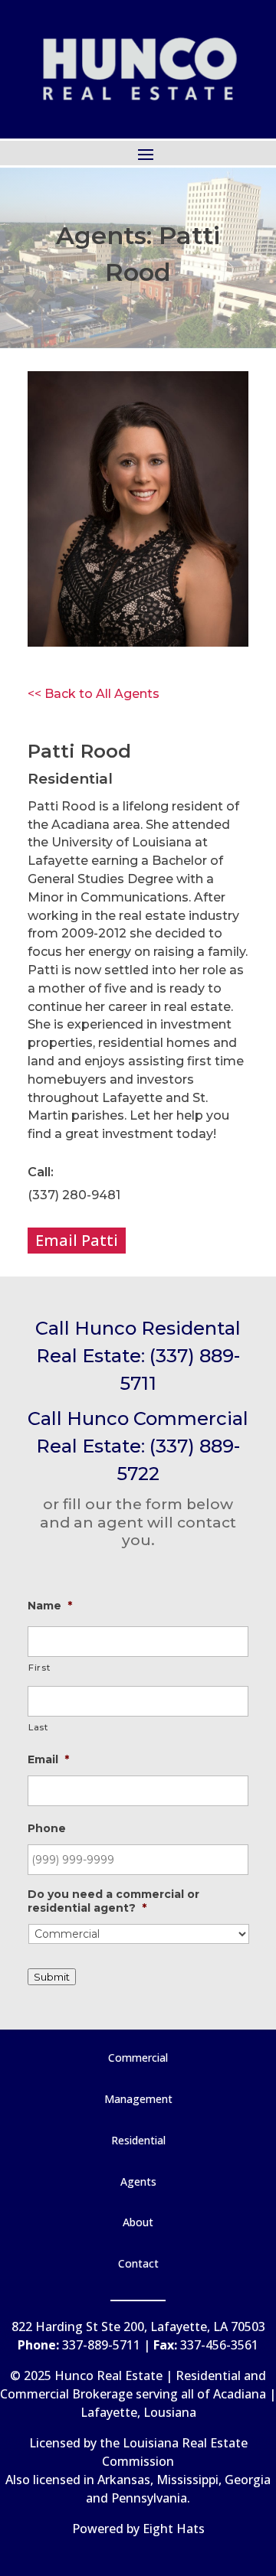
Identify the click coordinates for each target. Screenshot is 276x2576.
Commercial (138, 2058)
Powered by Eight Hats (138, 2529)
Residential (138, 2140)
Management (138, 2099)
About (138, 2222)
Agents (138, 2181)
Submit (52, 1977)
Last (38, 1727)
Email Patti (77, 1240)
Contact (138, 2263)
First (39, 1668)
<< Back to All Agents (94, 694)
